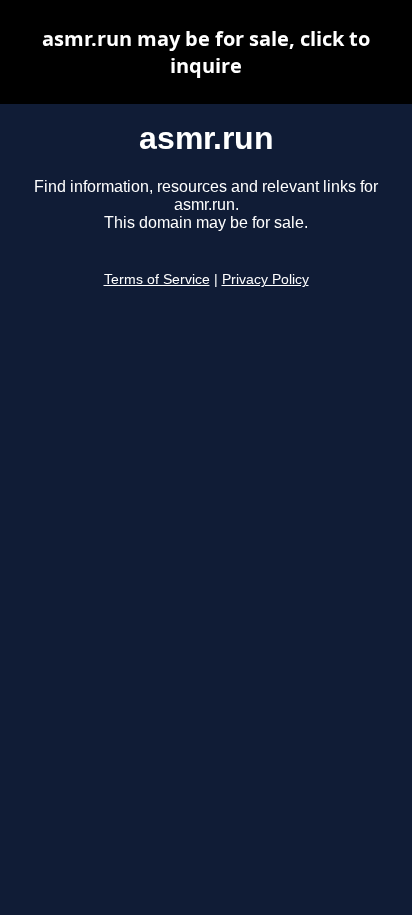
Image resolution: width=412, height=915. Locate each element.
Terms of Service (157, 279)
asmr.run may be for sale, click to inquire (206, 52)
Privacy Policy (265, 279)
